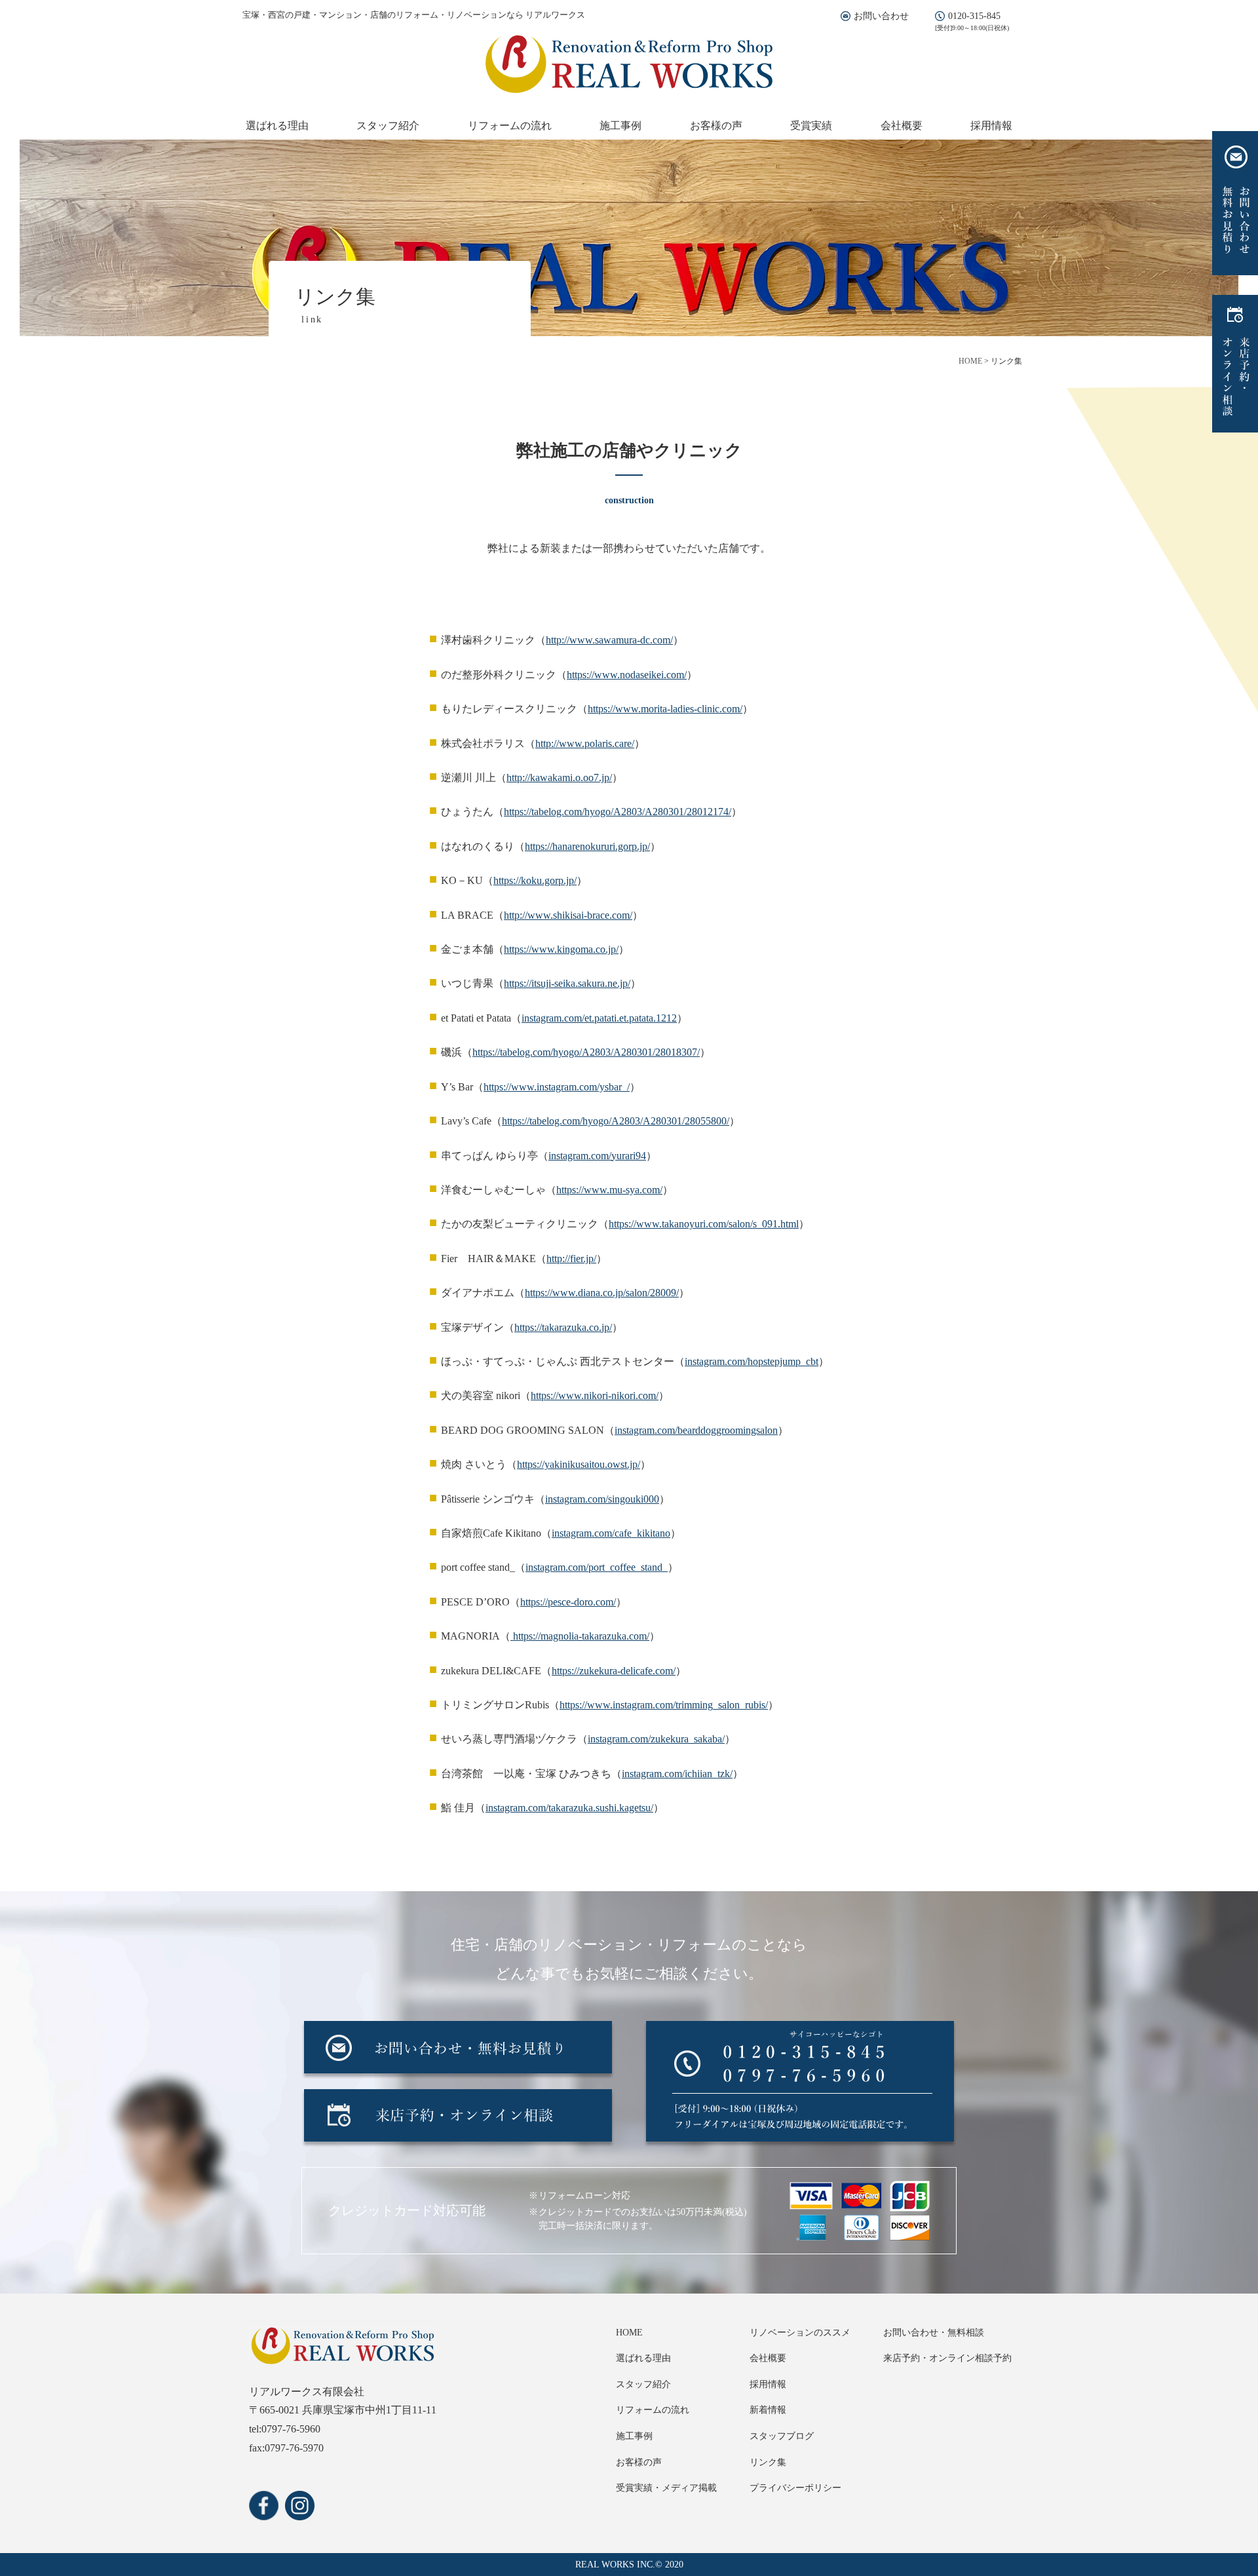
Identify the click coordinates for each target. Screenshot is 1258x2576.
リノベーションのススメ (800, 2333)
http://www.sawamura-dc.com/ (609, 640)
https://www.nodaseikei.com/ (627, 675)
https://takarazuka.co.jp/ (563, 1327)
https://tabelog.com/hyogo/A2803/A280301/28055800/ (616, 1121)
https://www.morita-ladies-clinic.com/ (665, 709)
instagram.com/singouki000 (602, 1499)
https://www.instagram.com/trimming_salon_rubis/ (664, 1705)
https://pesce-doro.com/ (568, 1602)
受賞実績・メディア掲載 (666, 2488)
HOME (629, 2333)
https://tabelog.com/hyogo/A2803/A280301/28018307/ (586, 1052)
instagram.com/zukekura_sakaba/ (656, 1739)
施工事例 (620, 125)
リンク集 (768, 2462)
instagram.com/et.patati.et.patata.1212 (599, 1018)
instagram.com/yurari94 (597, 1156)
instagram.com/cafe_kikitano (611, 1533)
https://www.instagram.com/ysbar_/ (557, 1087)
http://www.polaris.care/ (585, 743)
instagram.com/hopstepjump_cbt (752, 1361)
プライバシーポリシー (795, 2488)
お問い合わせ (881, 16)
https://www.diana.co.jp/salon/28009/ (602, 1293)
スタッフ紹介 (388, 125)
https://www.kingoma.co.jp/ (561, 949)
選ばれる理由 (277, 125)
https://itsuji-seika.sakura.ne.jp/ (567, 983)
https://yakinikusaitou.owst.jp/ (579, 1464)
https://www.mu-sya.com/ (609, 1190)
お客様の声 (716, 125)
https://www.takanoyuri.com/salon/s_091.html (704, 1224)
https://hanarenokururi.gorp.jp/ (587, 846)
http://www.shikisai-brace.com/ (568, 915)
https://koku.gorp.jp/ (535, 880)
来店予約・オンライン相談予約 (947, 2358)
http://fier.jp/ (571, 1259)
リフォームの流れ (510, 125)
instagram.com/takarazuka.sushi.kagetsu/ (569, 1808)
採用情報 (991, 125)
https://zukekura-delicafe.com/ (614, 1671)
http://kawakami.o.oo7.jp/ (559, 778)
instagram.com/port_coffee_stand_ (597, 1567)
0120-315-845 (974, 16)
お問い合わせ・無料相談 (934, 2333)
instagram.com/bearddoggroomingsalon (696, 1430)
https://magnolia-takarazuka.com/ (580, 1636)
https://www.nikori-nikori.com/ (595, 1395)
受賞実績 (811, 125)
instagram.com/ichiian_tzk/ (677, 1774)
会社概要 (902, 125)
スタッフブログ (782, 2436)
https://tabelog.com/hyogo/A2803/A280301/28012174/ (618, 812)
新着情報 (768, 2410)
